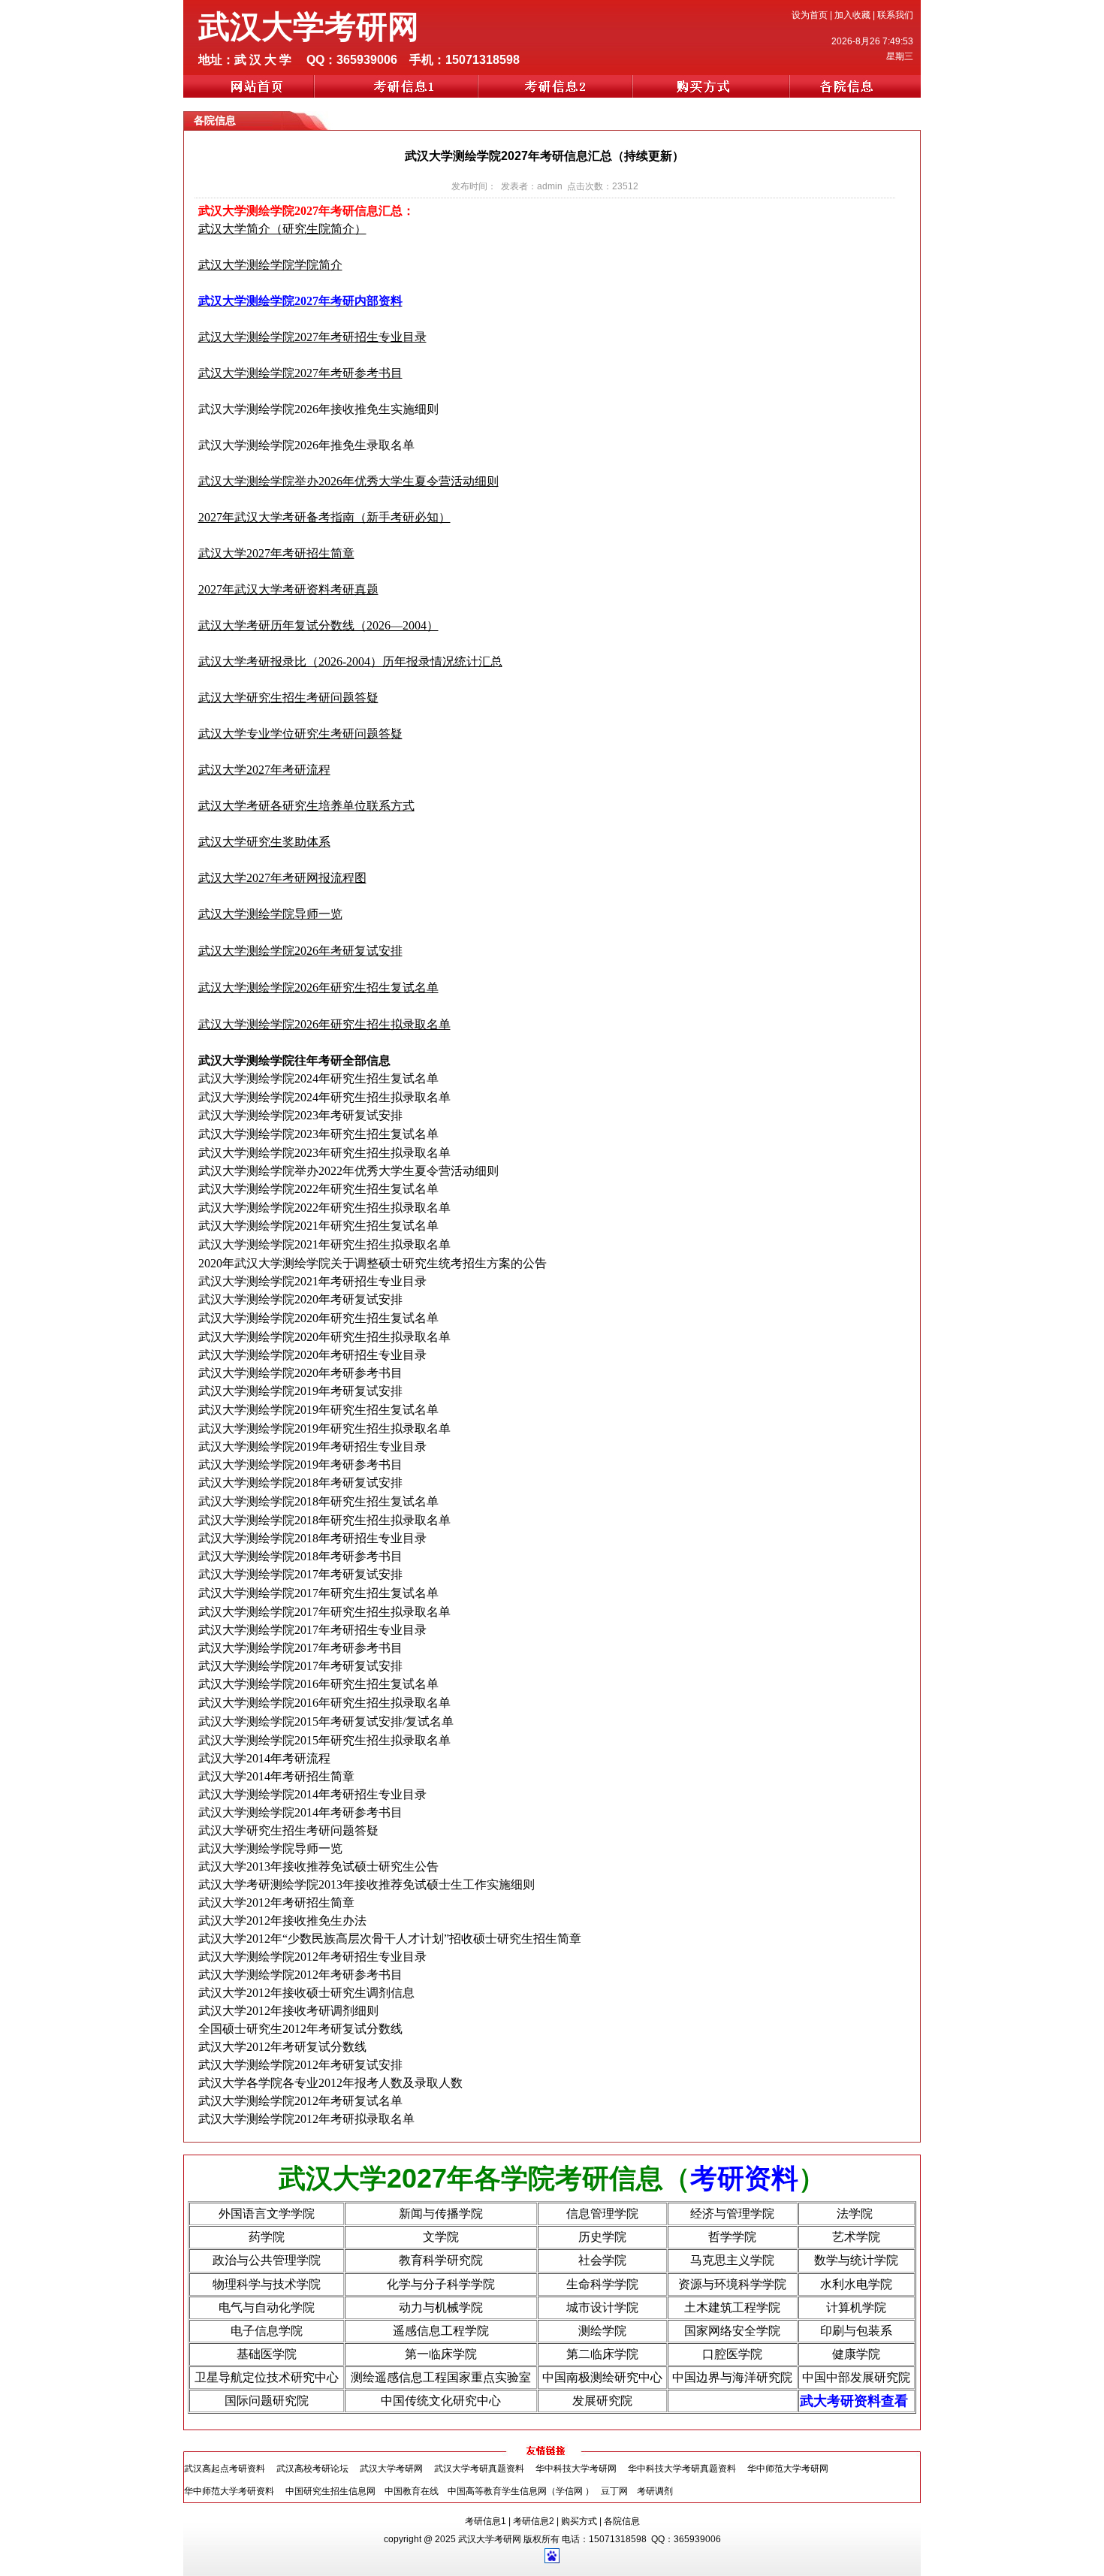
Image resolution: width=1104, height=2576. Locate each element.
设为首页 (810, 15)
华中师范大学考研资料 (229, 2491)
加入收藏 (852, 15)
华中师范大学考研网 (788, 2469)
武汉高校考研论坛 (312, 2469)
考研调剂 (655, 2491)
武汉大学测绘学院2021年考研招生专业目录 (312, 1281)
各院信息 (622, 2521)
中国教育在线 (412, 2491)
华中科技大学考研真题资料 (682, 2469)
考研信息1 (486, 2521)
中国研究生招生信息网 (330, 2491)
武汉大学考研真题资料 (479, 2469)
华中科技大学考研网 (576, 2469)
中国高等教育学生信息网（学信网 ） (521, 2491)
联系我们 (895, 15)
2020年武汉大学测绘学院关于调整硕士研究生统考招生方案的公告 (373, 1263)
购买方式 (579, 2521)
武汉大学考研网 (391, 2469)
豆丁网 (615, 2491)
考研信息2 (534, 2521)
